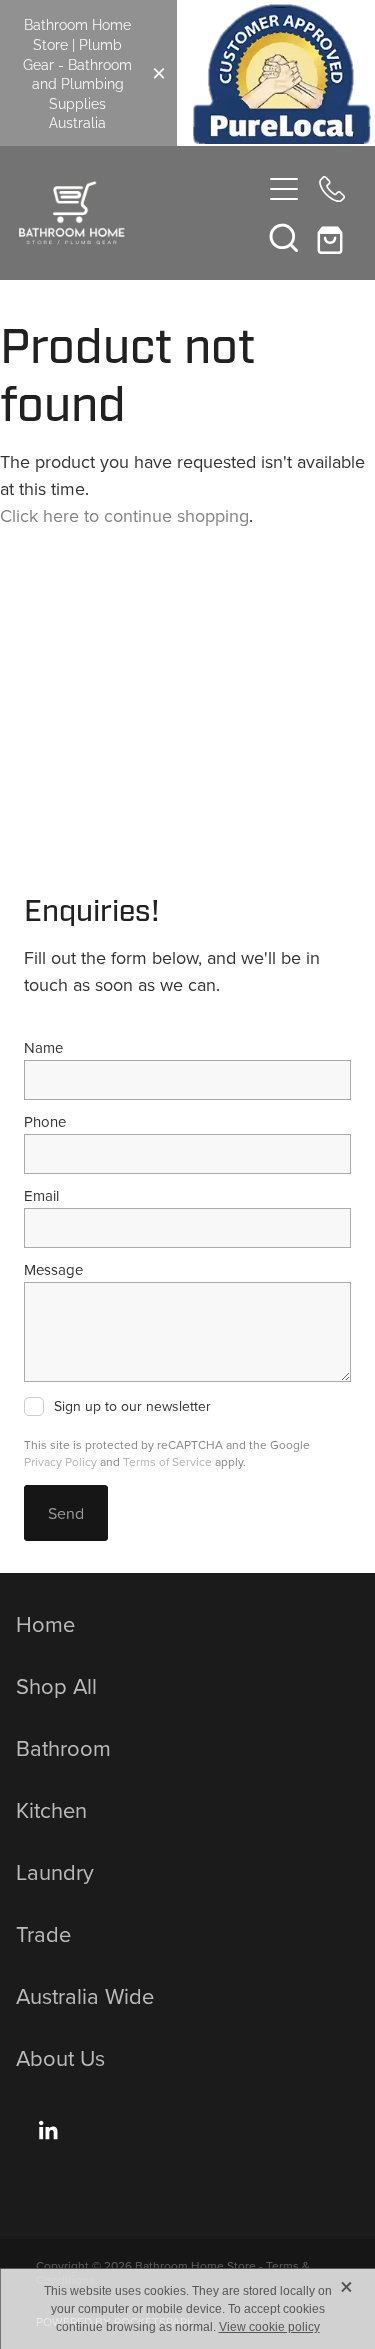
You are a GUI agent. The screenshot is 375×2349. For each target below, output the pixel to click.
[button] (284, 237)
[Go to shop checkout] (332, 237)
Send (66, 1513)
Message (53, 1269)
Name (43, 1047)
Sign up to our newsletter (132, 1407)
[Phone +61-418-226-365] (332, 189)
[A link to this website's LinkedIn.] (48, 2130)
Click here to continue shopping (124, 515)
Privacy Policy (60, 1461)
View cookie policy (269, 2327)
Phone (45, 1121)
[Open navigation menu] (284, 189)
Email (41, 1195)
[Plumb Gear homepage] (140, 213)
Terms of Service (167, 1461)
